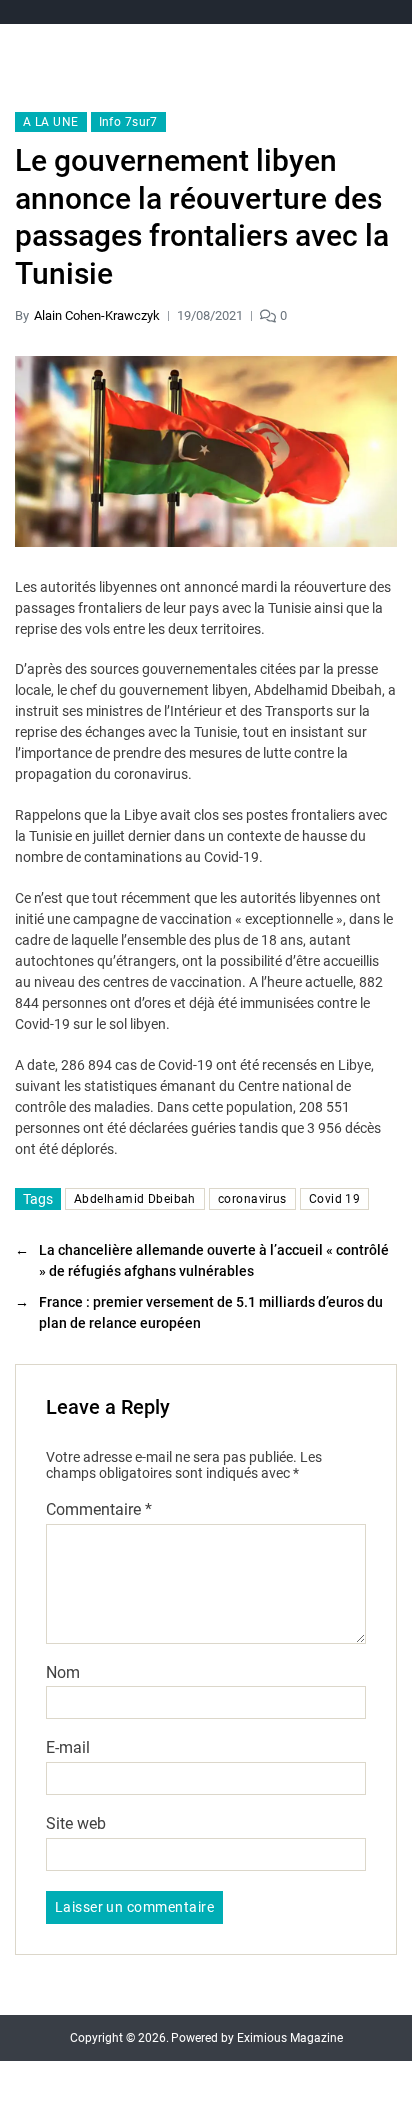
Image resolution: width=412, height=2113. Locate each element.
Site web (76, 1824)
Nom (63, 1673)
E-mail (68, 1748)
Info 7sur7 (128, 122)
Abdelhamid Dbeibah (135, 1199)
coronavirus (252, 1199)
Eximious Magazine (290, 2038)
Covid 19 (335, 1199)
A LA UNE (51, 122)
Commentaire (99, 1510)
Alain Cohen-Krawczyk (97, 315)
